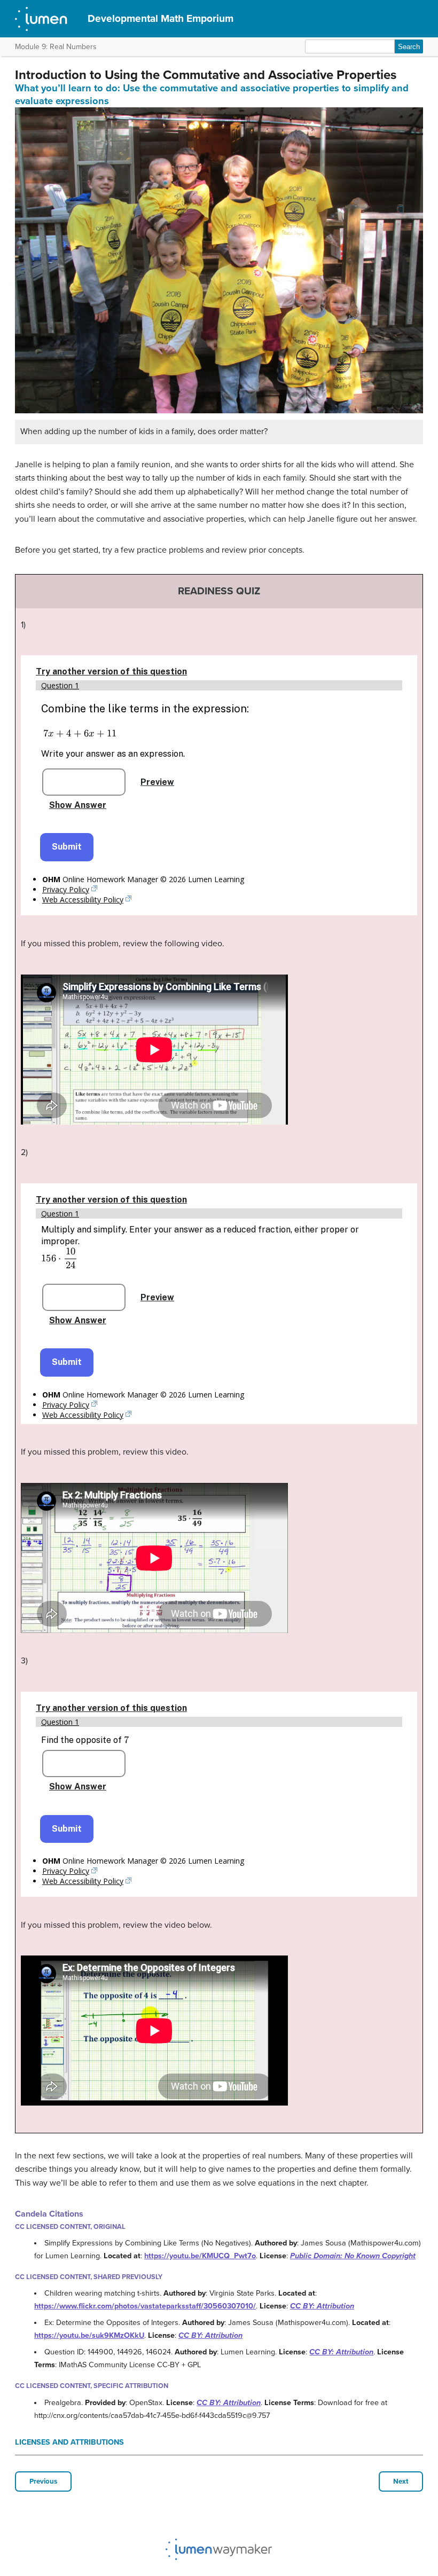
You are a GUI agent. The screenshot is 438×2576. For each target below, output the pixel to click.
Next (401, 2481)
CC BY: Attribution (322, 2306)
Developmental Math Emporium (161, 18)
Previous (43, 2481)
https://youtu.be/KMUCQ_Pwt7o (200, 2256)
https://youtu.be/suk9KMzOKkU (89, 2335)
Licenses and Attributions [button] (69, 2442)
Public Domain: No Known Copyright (353, 2256)
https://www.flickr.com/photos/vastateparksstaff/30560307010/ (145, 2306)
